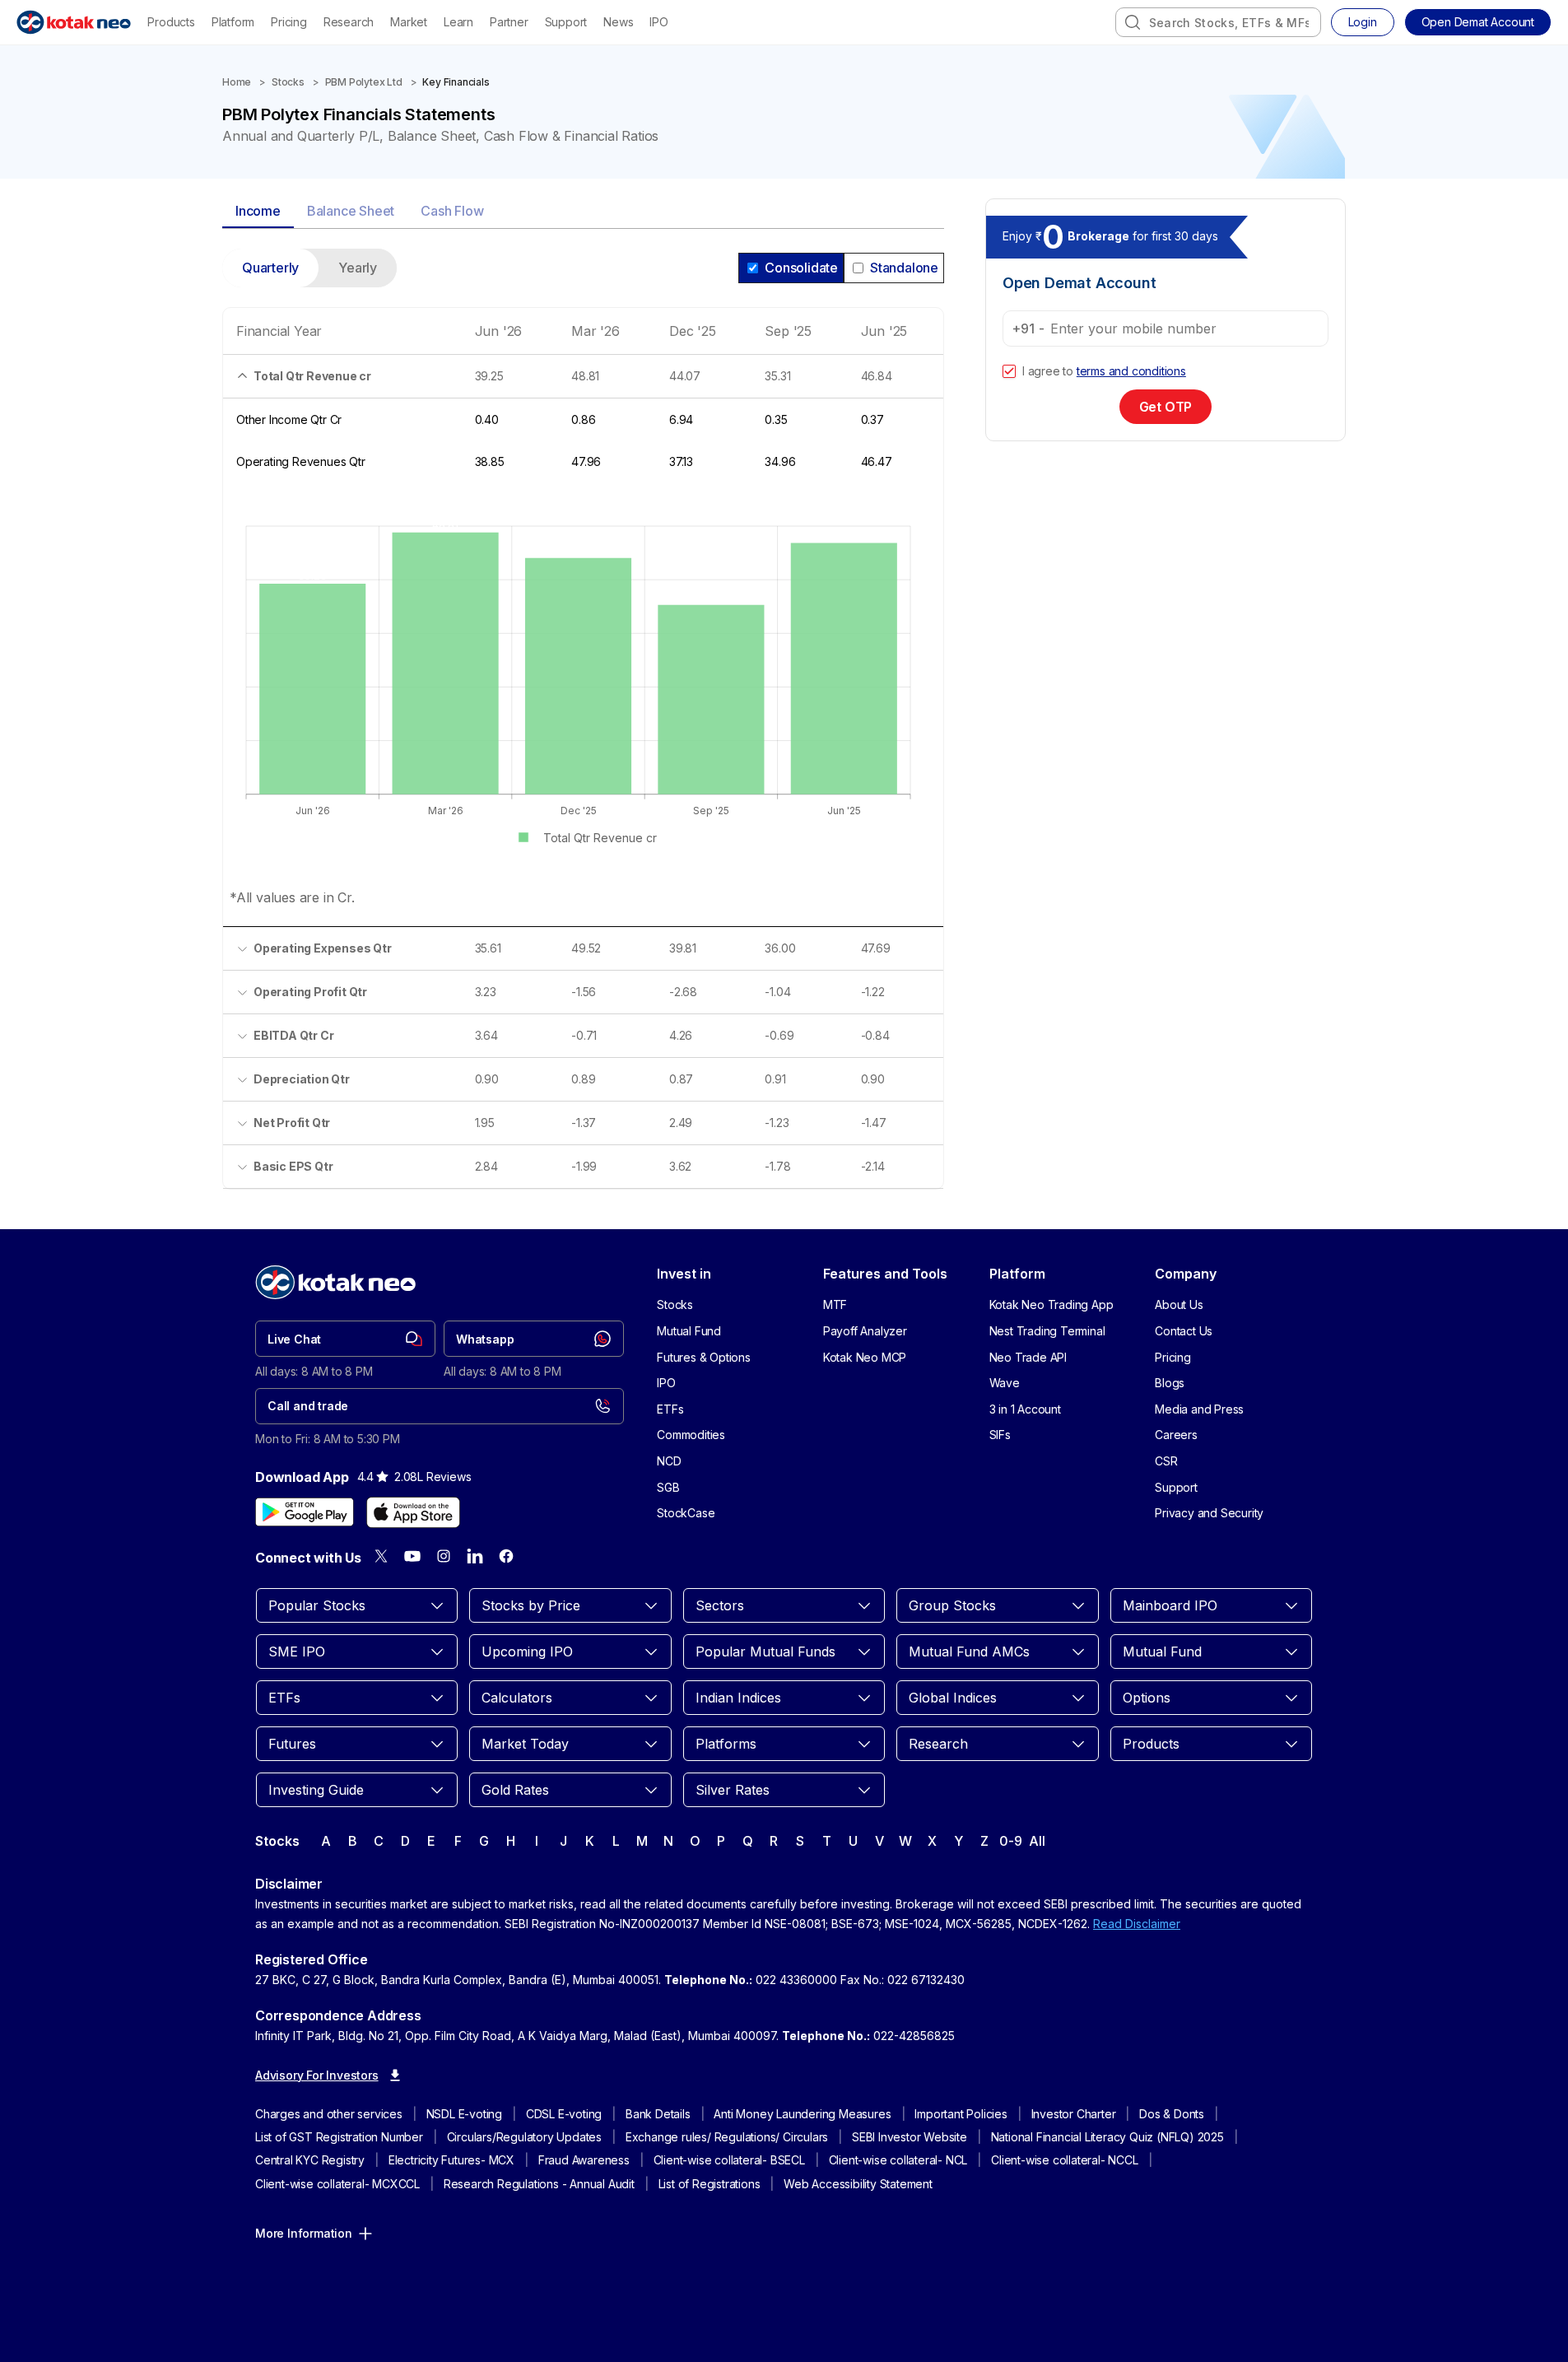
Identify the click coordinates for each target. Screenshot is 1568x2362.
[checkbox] (1009, 371)
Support (566, 22)
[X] (381, 1556)
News (618, 22)
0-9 (1010, 1841)
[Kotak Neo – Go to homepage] (74, 22)
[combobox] (1218, 22)
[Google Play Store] (305, 1512)
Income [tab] (258, 211)
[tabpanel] (583, 729)
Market (409, 22)
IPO (658, 22)
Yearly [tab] (358, 268)
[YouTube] (412, 1556)
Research (349, 22)
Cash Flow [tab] (452, 211)
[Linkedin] (475, 1556)
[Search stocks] (1133, 22)
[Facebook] (506, 1556)
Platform (233, 22)
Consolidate (801, 268)
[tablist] (583, 212)
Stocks (288, 82)
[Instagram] (444, 1556)
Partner (509, 22)
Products (171, 22)
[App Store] (413, 1512)
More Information (304, 2233)
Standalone (904, 268)
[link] (345, 1339)
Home (237, 82)
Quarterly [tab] (270, 268)
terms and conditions (1131, 371)
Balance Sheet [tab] (351, 211)
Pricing (289, 22)
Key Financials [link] (456, 82)
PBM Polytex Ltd (364, 82)
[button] (1478, 22)
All (1037, 1841)
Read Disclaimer (1137, 1924)
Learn (458, 22)
